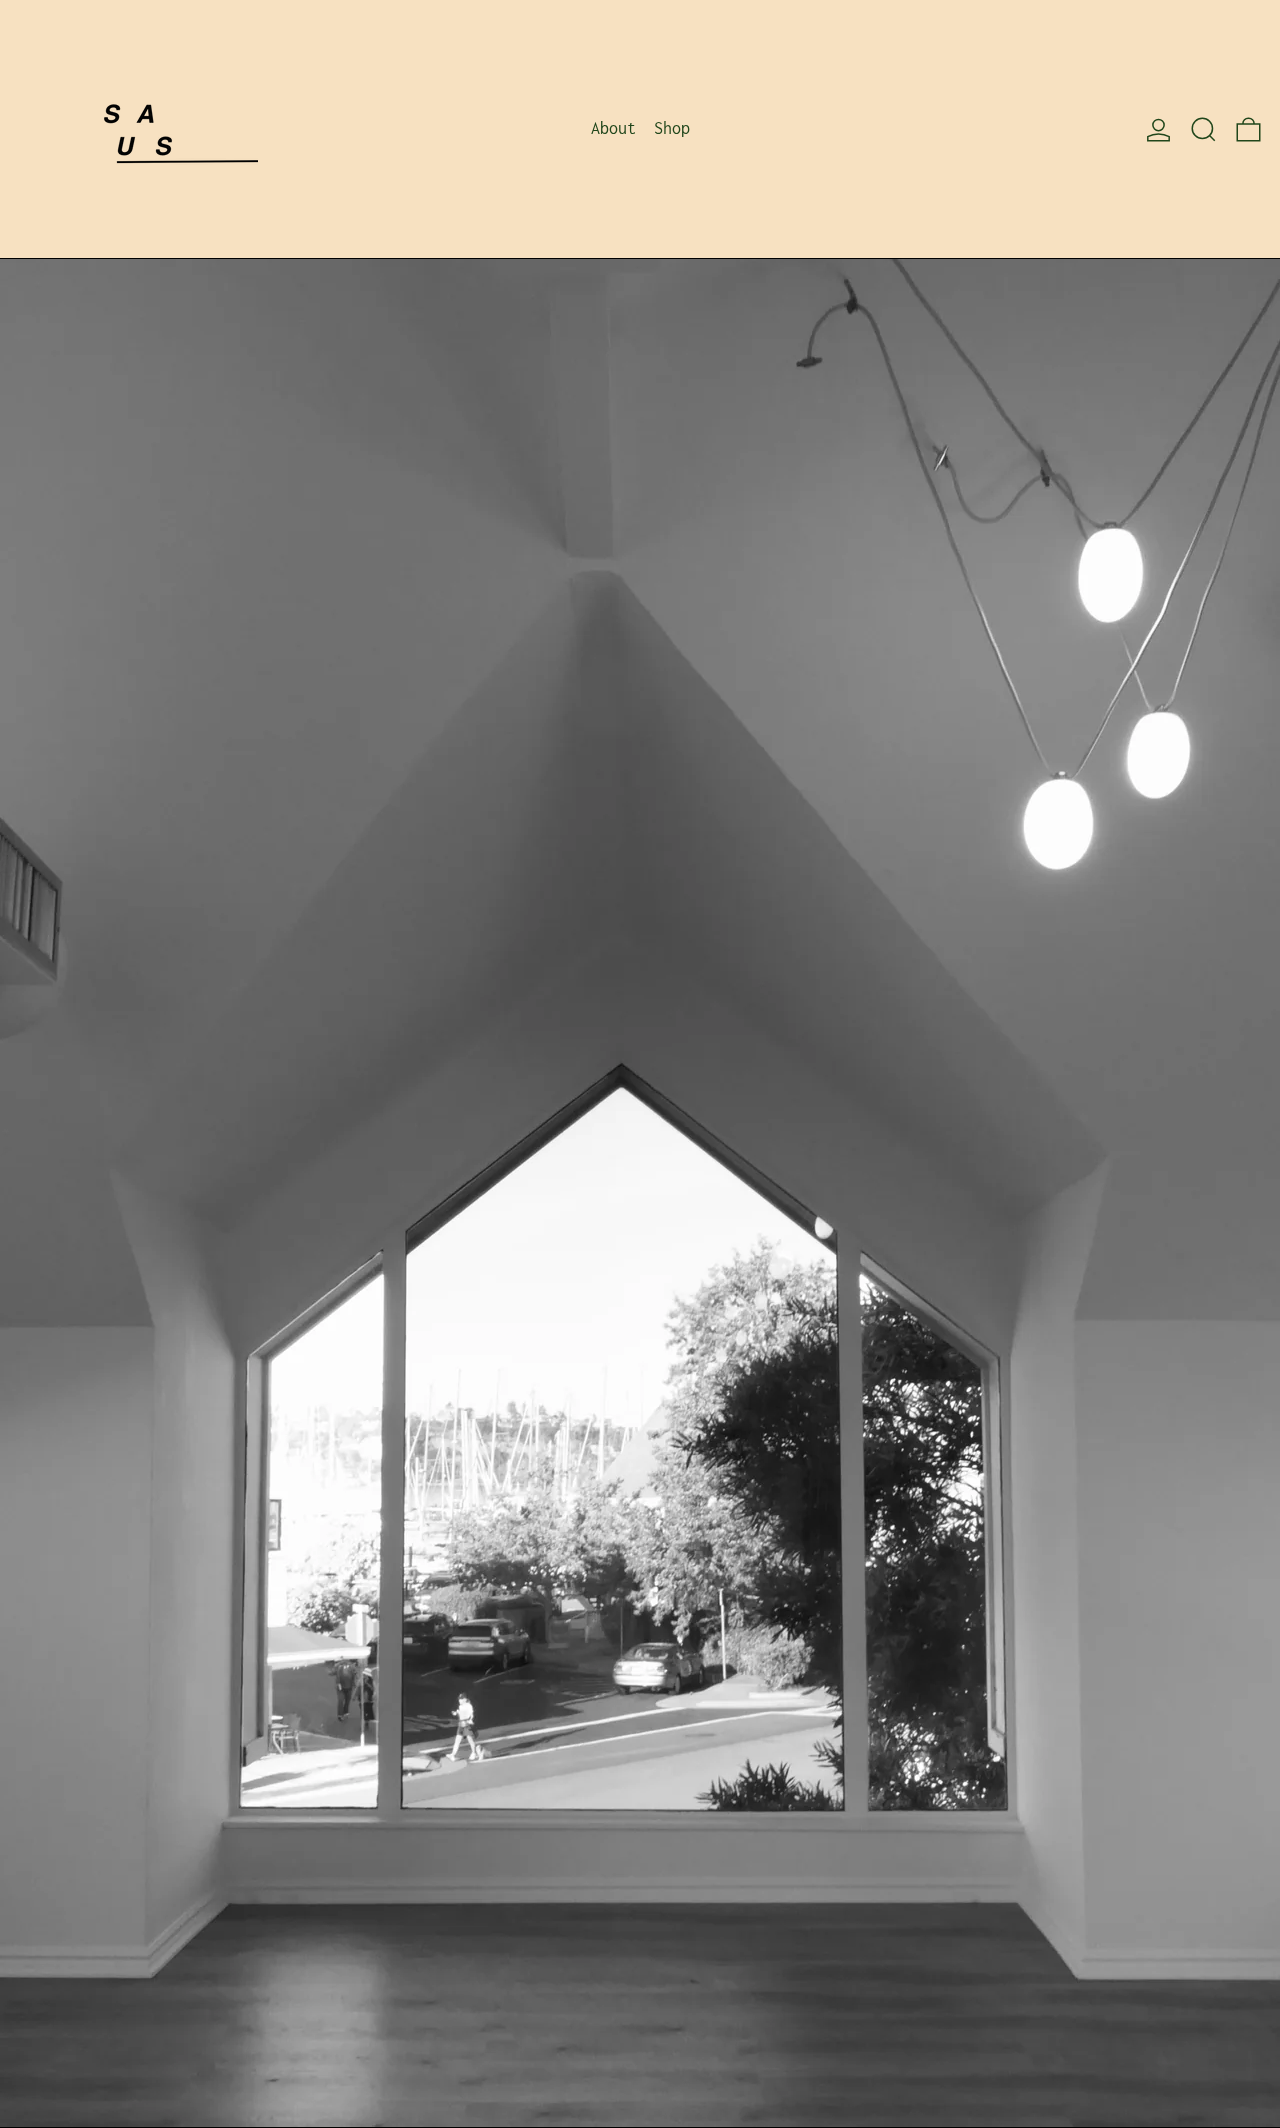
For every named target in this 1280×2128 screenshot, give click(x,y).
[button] (1203, 129)
